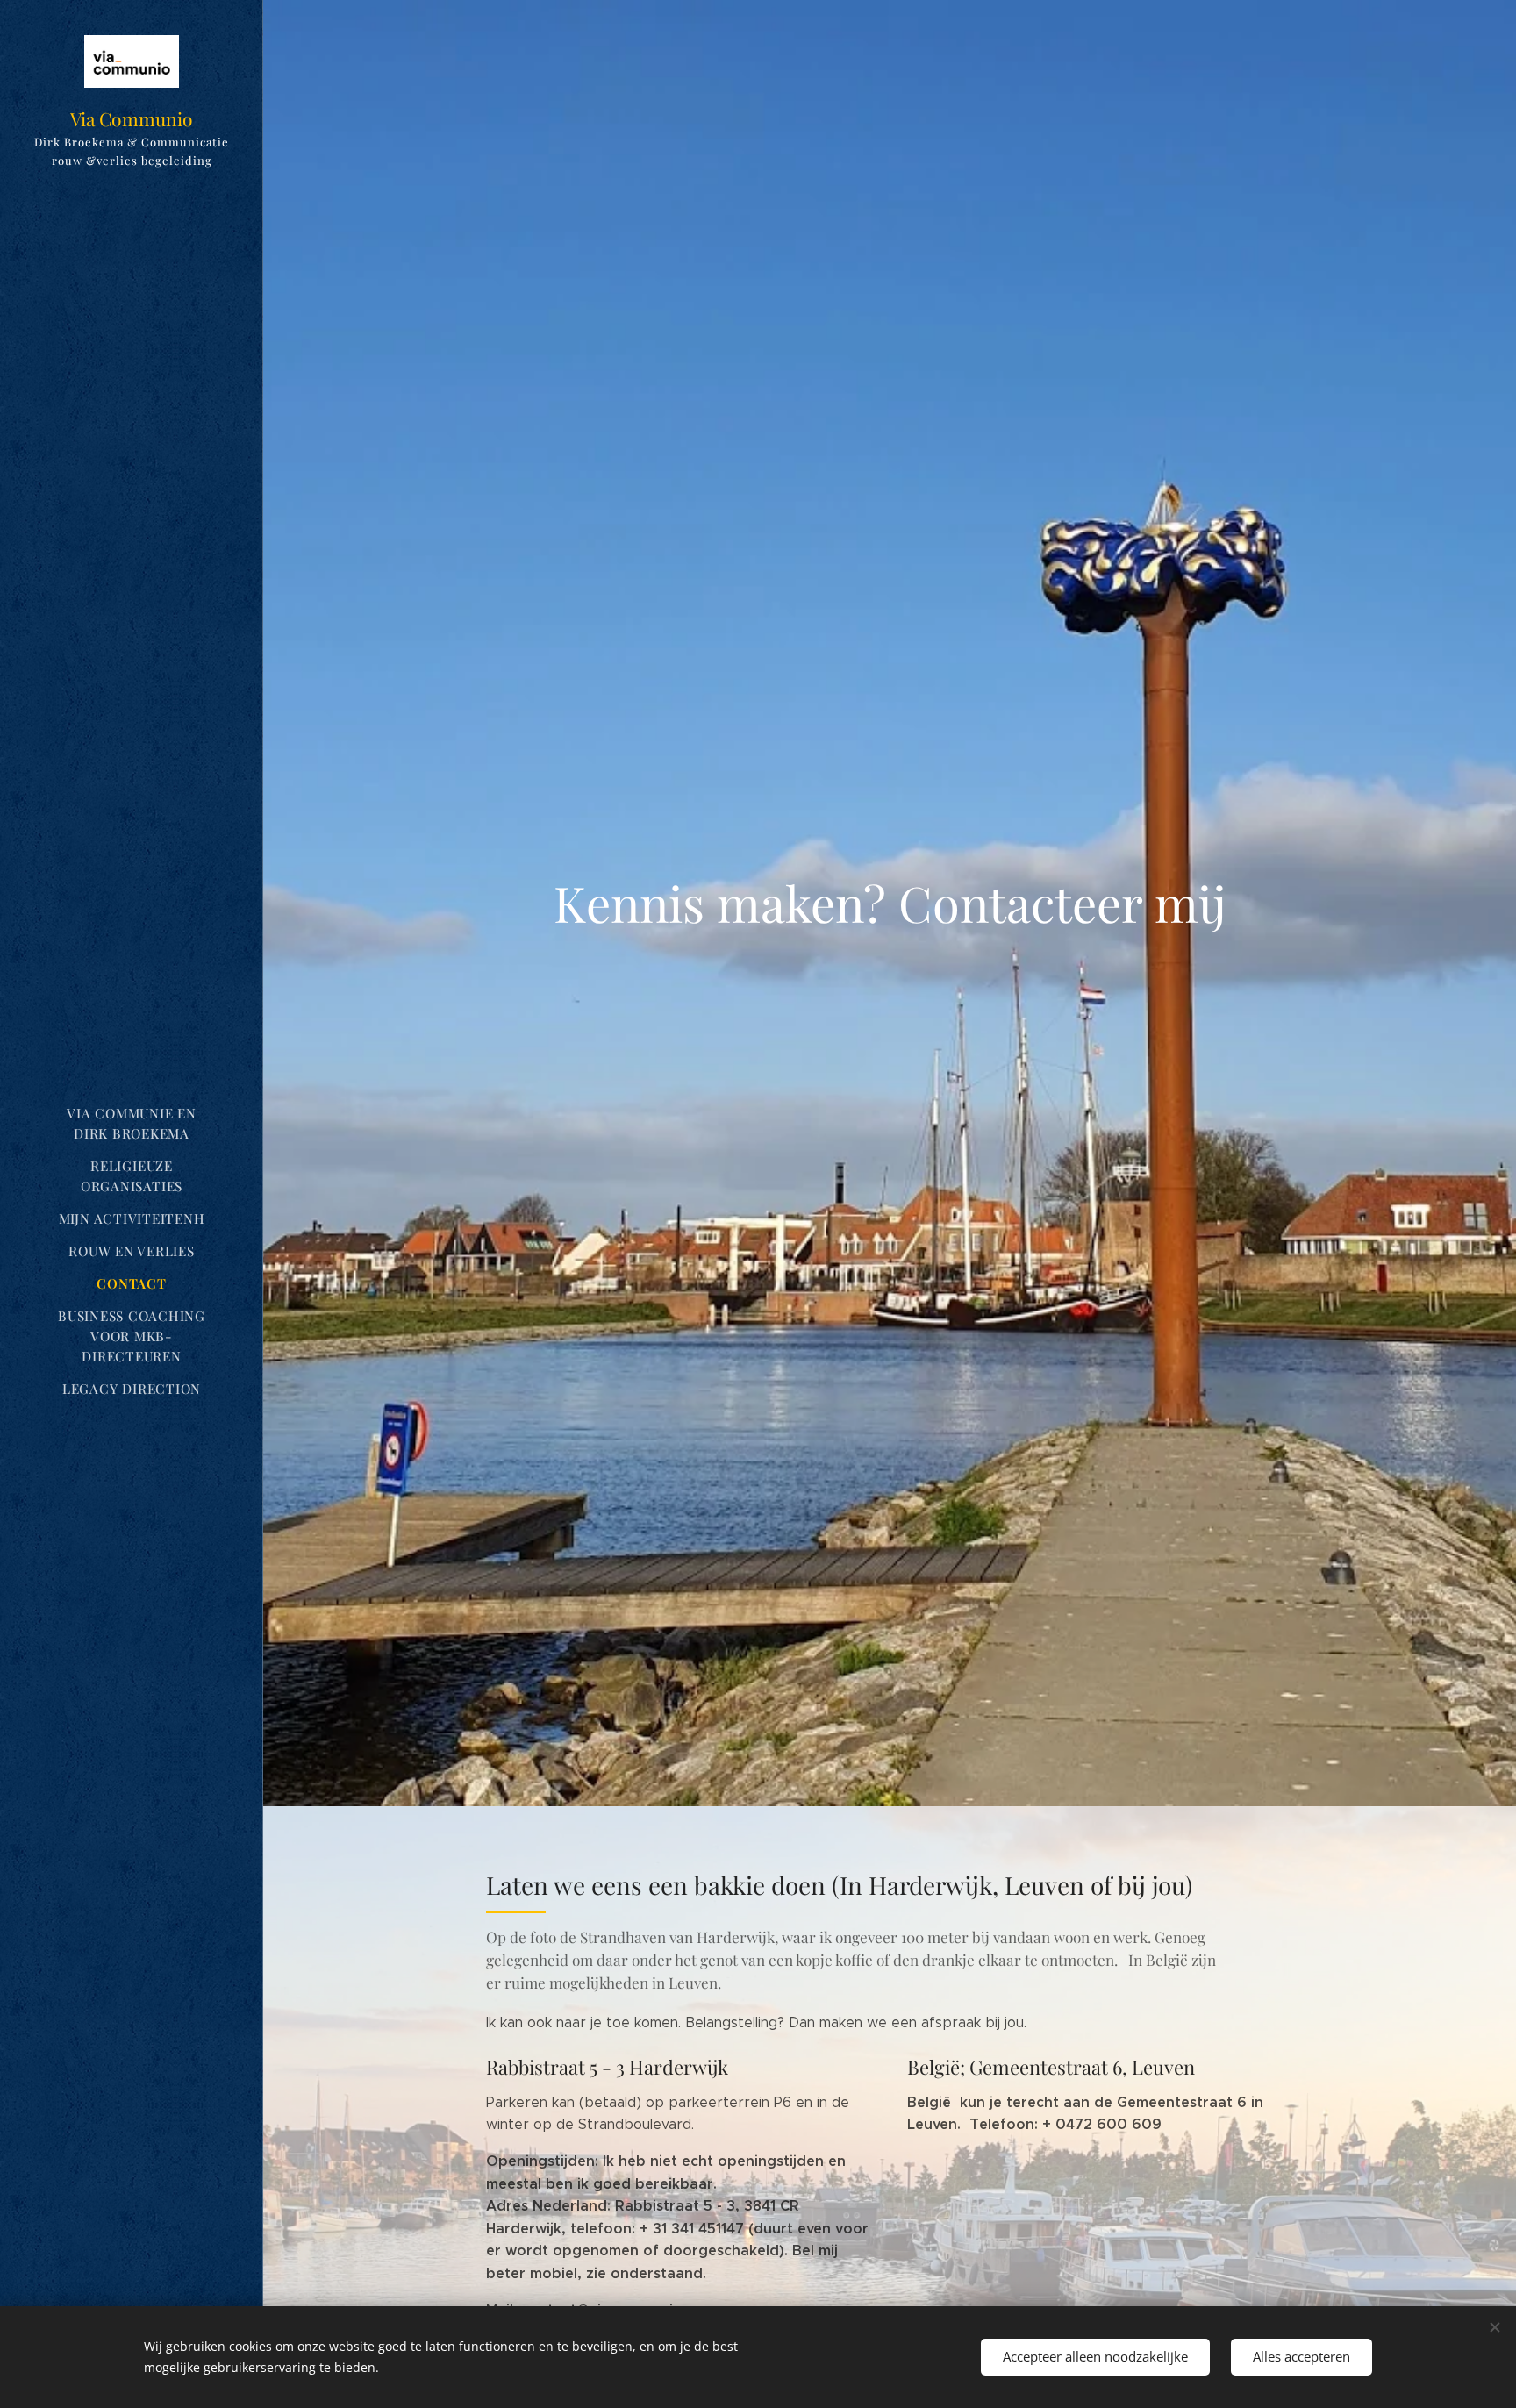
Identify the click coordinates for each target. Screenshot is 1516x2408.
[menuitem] (132, 1124)
